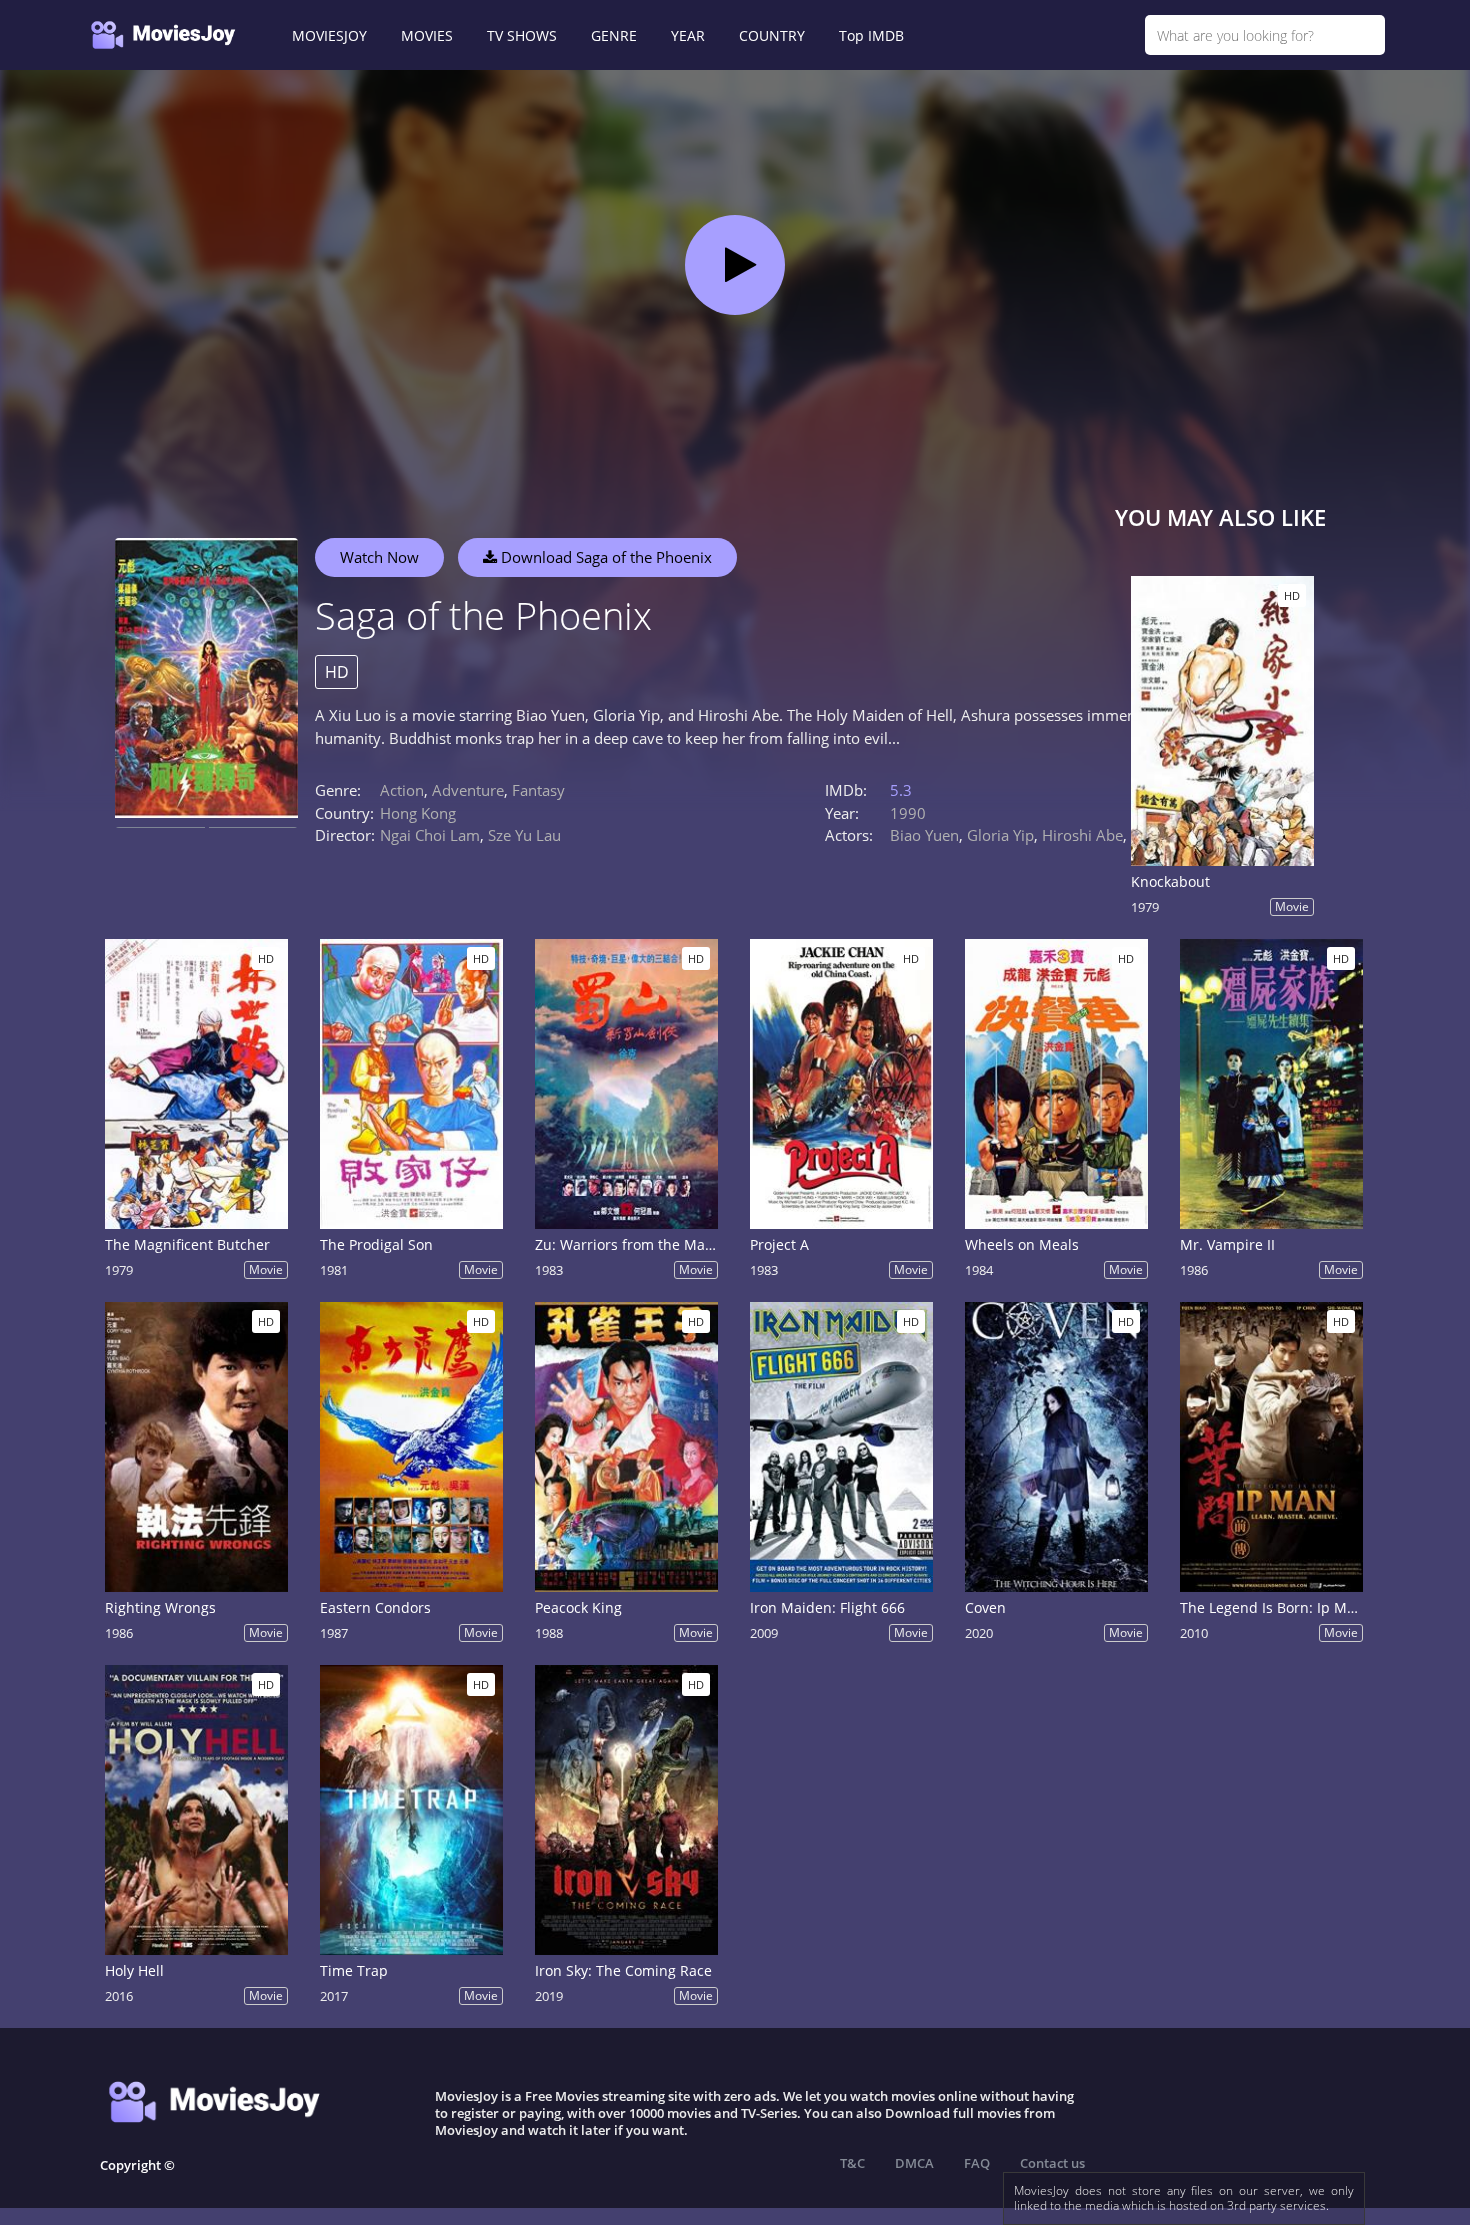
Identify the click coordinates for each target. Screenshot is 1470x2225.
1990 (908, 813)
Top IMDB (871, 35)
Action (402, 790)
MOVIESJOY (329, 35)
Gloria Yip (1000, 835)
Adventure (468, 790)
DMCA (914, 2163)
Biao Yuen (924, 835)
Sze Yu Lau (524, 835)
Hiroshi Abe (1082, 835)
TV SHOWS (522, 35)
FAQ (977, 2163)
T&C (852, 2163)
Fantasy (538, 790)
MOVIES (427, 35)
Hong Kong (418, 813)
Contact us (1052, 2163)
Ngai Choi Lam (430, 835)
